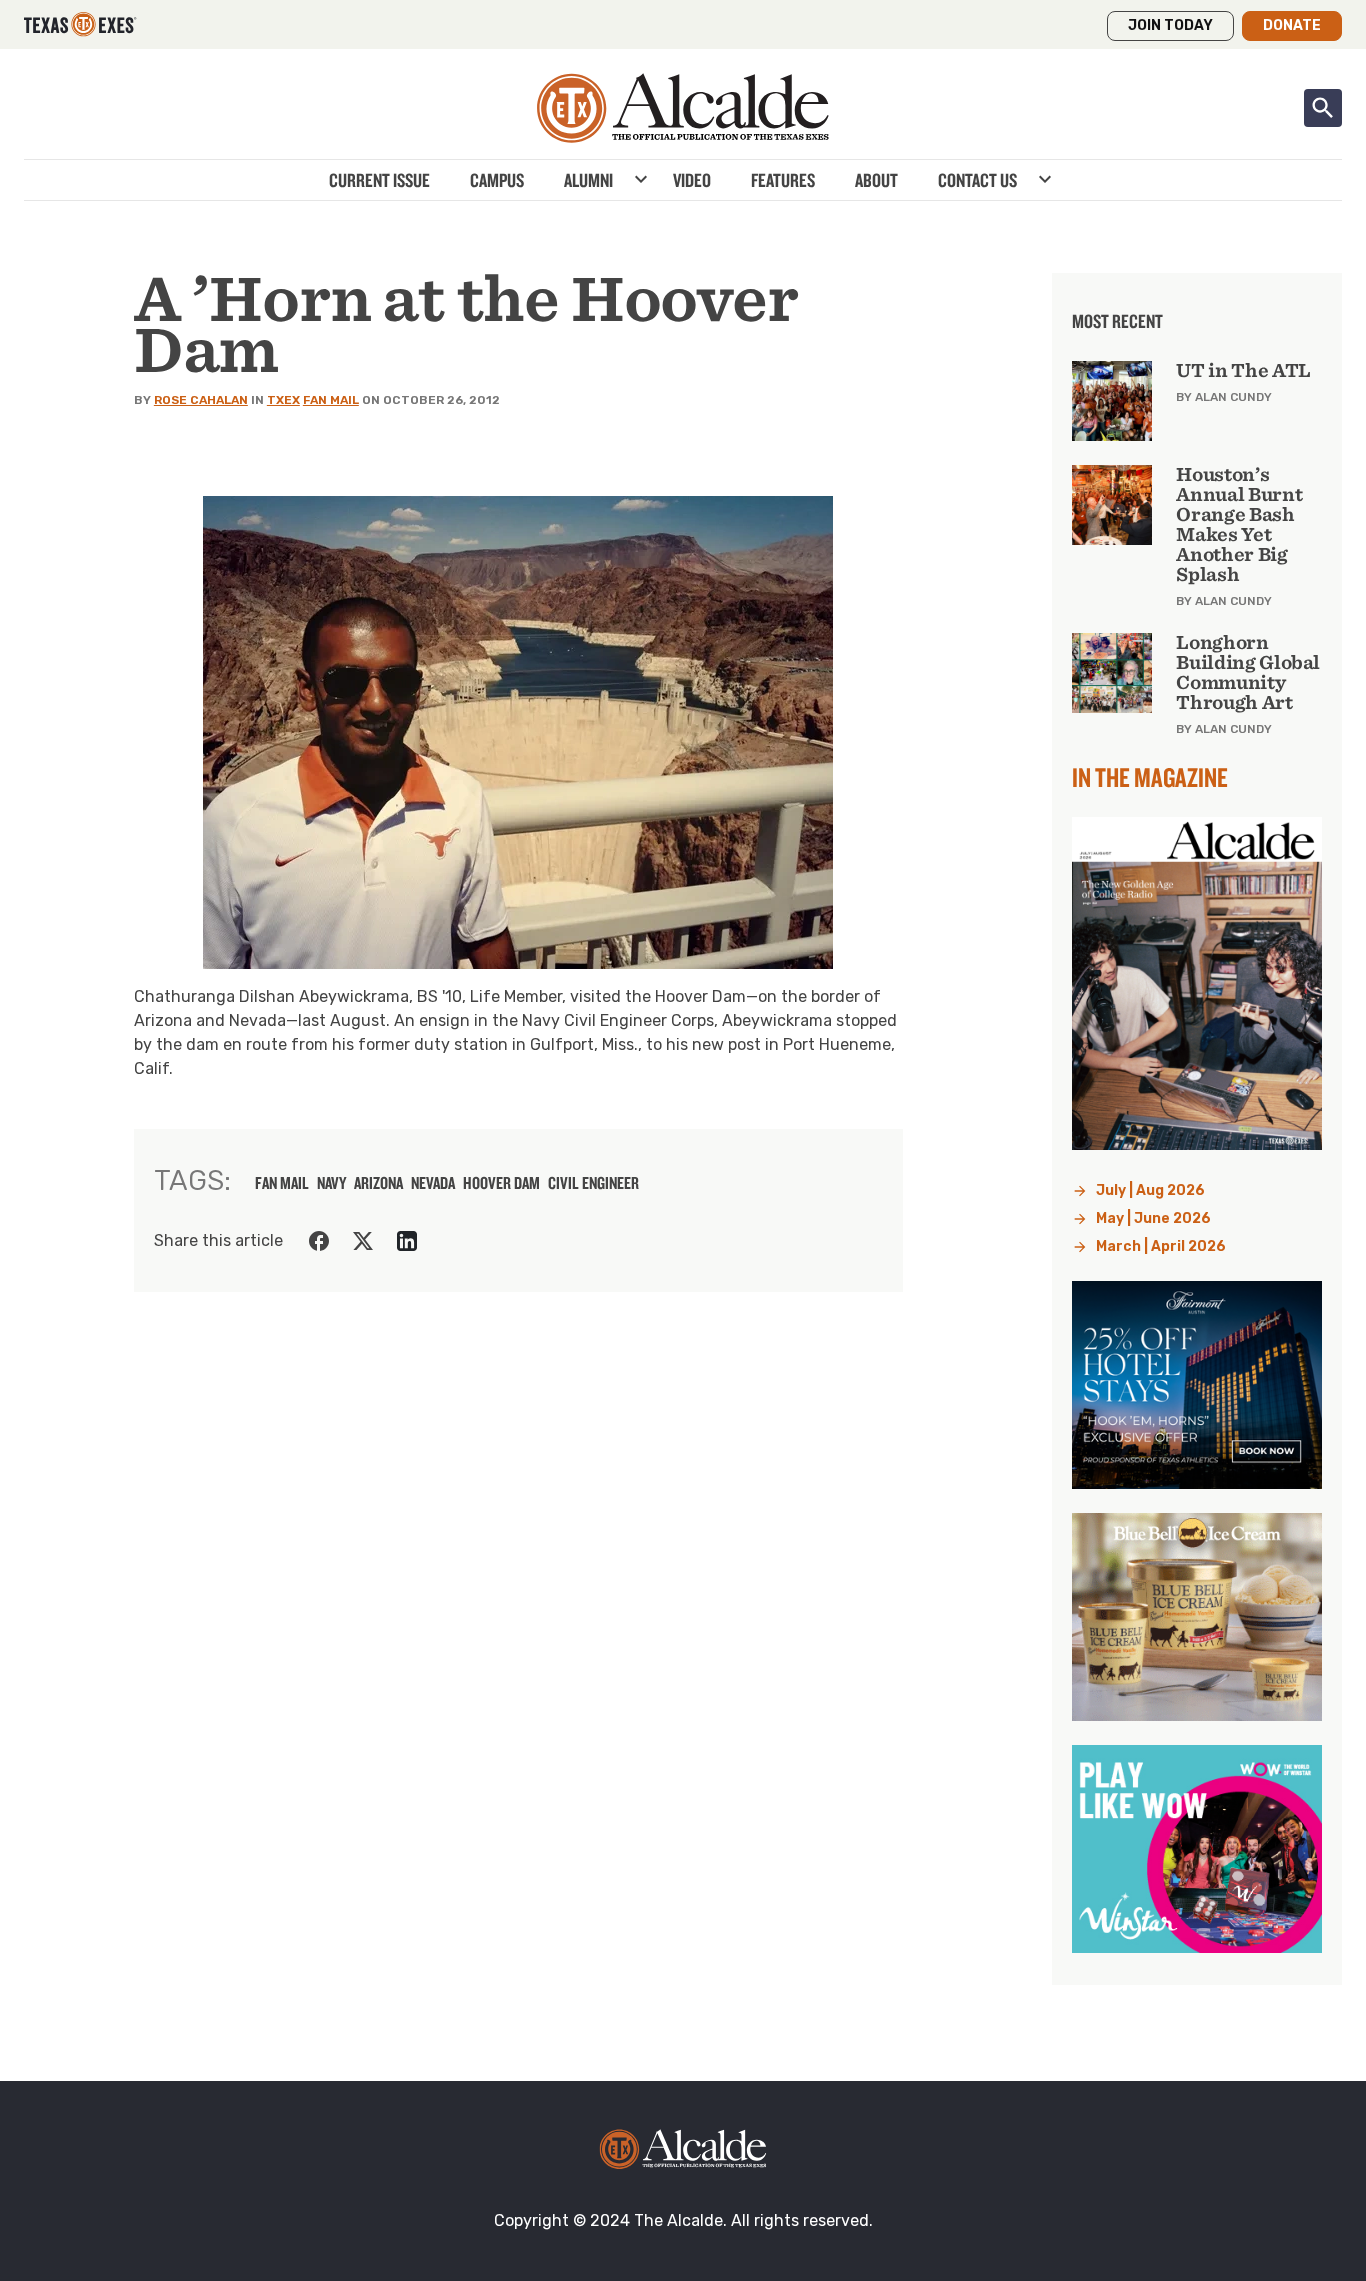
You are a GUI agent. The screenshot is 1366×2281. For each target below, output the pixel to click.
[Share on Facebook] (319, 1241)
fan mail (282, 1183)
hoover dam (501, 1183)
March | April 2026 (1161, 1246)
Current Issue (379, 180)
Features (783, 180)
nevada (433, 1183)
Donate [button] (1292, 25)
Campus (497, 180)
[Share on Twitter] (363, 1241)
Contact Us (977, 180)
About (876, 180)
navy (331, 1183)
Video (692, 180)
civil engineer (593, 1183)
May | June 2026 (1153, 1218)
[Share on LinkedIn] (407, 1241)
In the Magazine (1150, 777)
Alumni (588, 180)
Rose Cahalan (201, 400)
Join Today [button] (1170, 25)
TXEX (283, 400)
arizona (378, 1183)
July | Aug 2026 (1150, 1190)
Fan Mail (331, 400)
